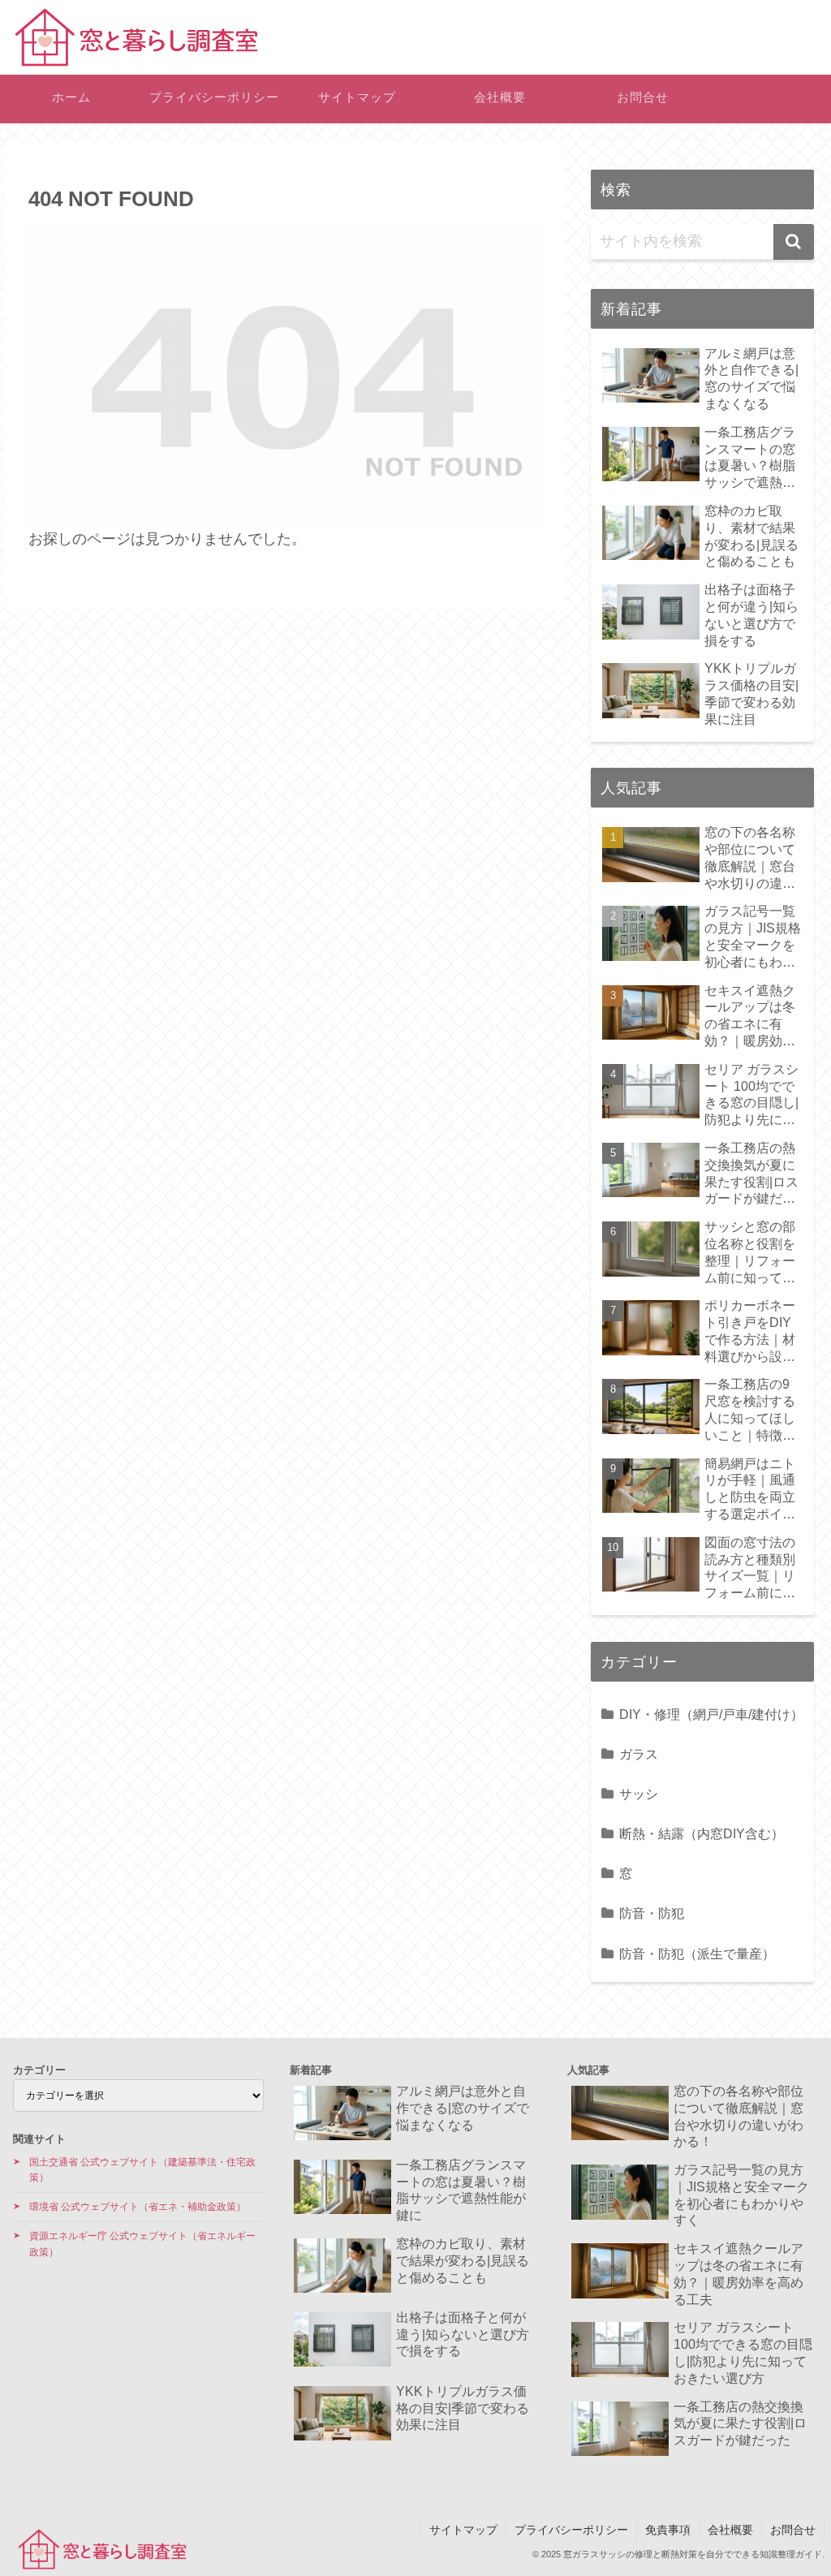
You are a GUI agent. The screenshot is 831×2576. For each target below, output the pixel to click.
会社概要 (730, 2530)
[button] (794, 242)
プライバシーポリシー (571, 2530)
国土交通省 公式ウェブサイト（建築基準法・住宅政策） (142, 2170)
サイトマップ (463, 2530)
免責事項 (668, 2530)
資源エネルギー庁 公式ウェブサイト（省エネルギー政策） (142, 2244)
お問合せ (793, 2530)
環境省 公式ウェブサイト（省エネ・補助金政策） (138, 2207)
